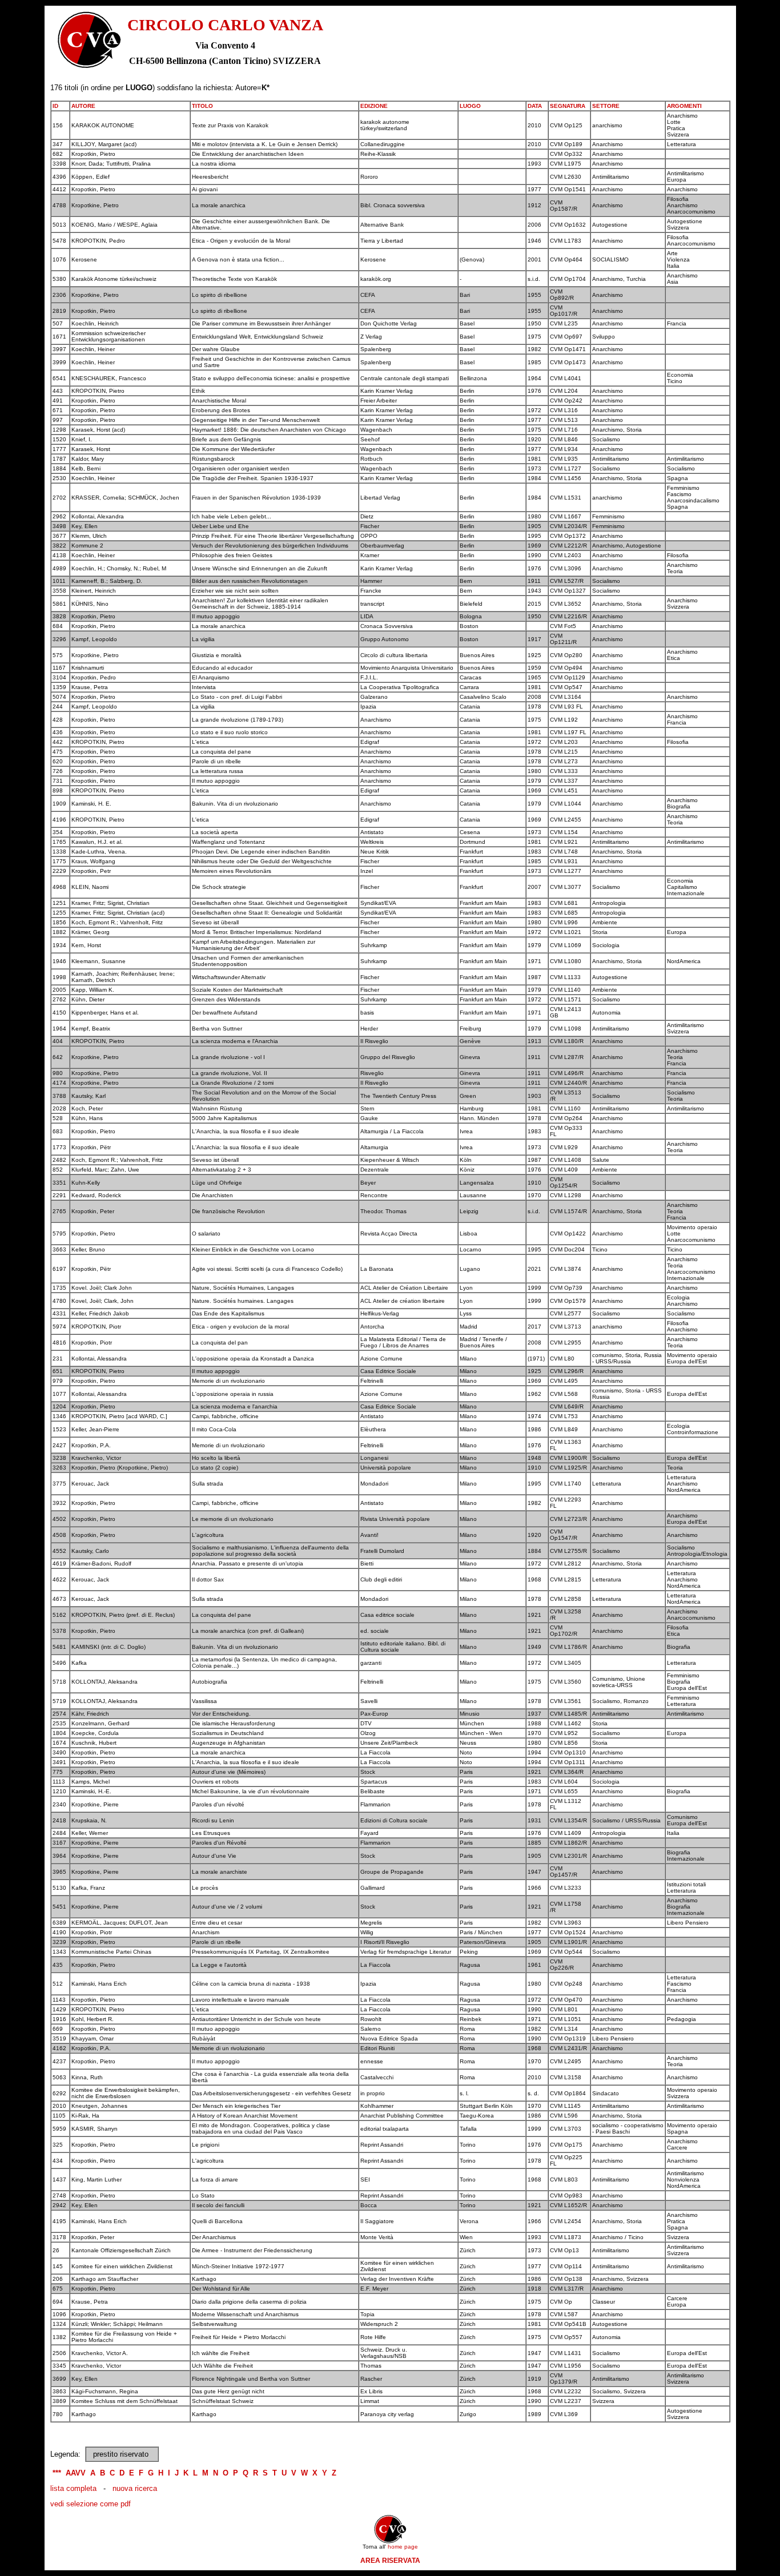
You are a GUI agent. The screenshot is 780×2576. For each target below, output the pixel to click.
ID (55, 106)
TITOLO (202, 106)
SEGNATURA (568, 106)
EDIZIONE (374, 106)
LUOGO (470, 106)
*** (57, 2473)
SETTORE (606, 106)
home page (403, 2547)
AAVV (76, 2473)
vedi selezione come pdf (91, 2504)
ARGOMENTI (684, 106)
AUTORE (83, 106)
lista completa (73, 2488)
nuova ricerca (135, 2488)
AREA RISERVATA (390, 2561)
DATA (535, 106)
